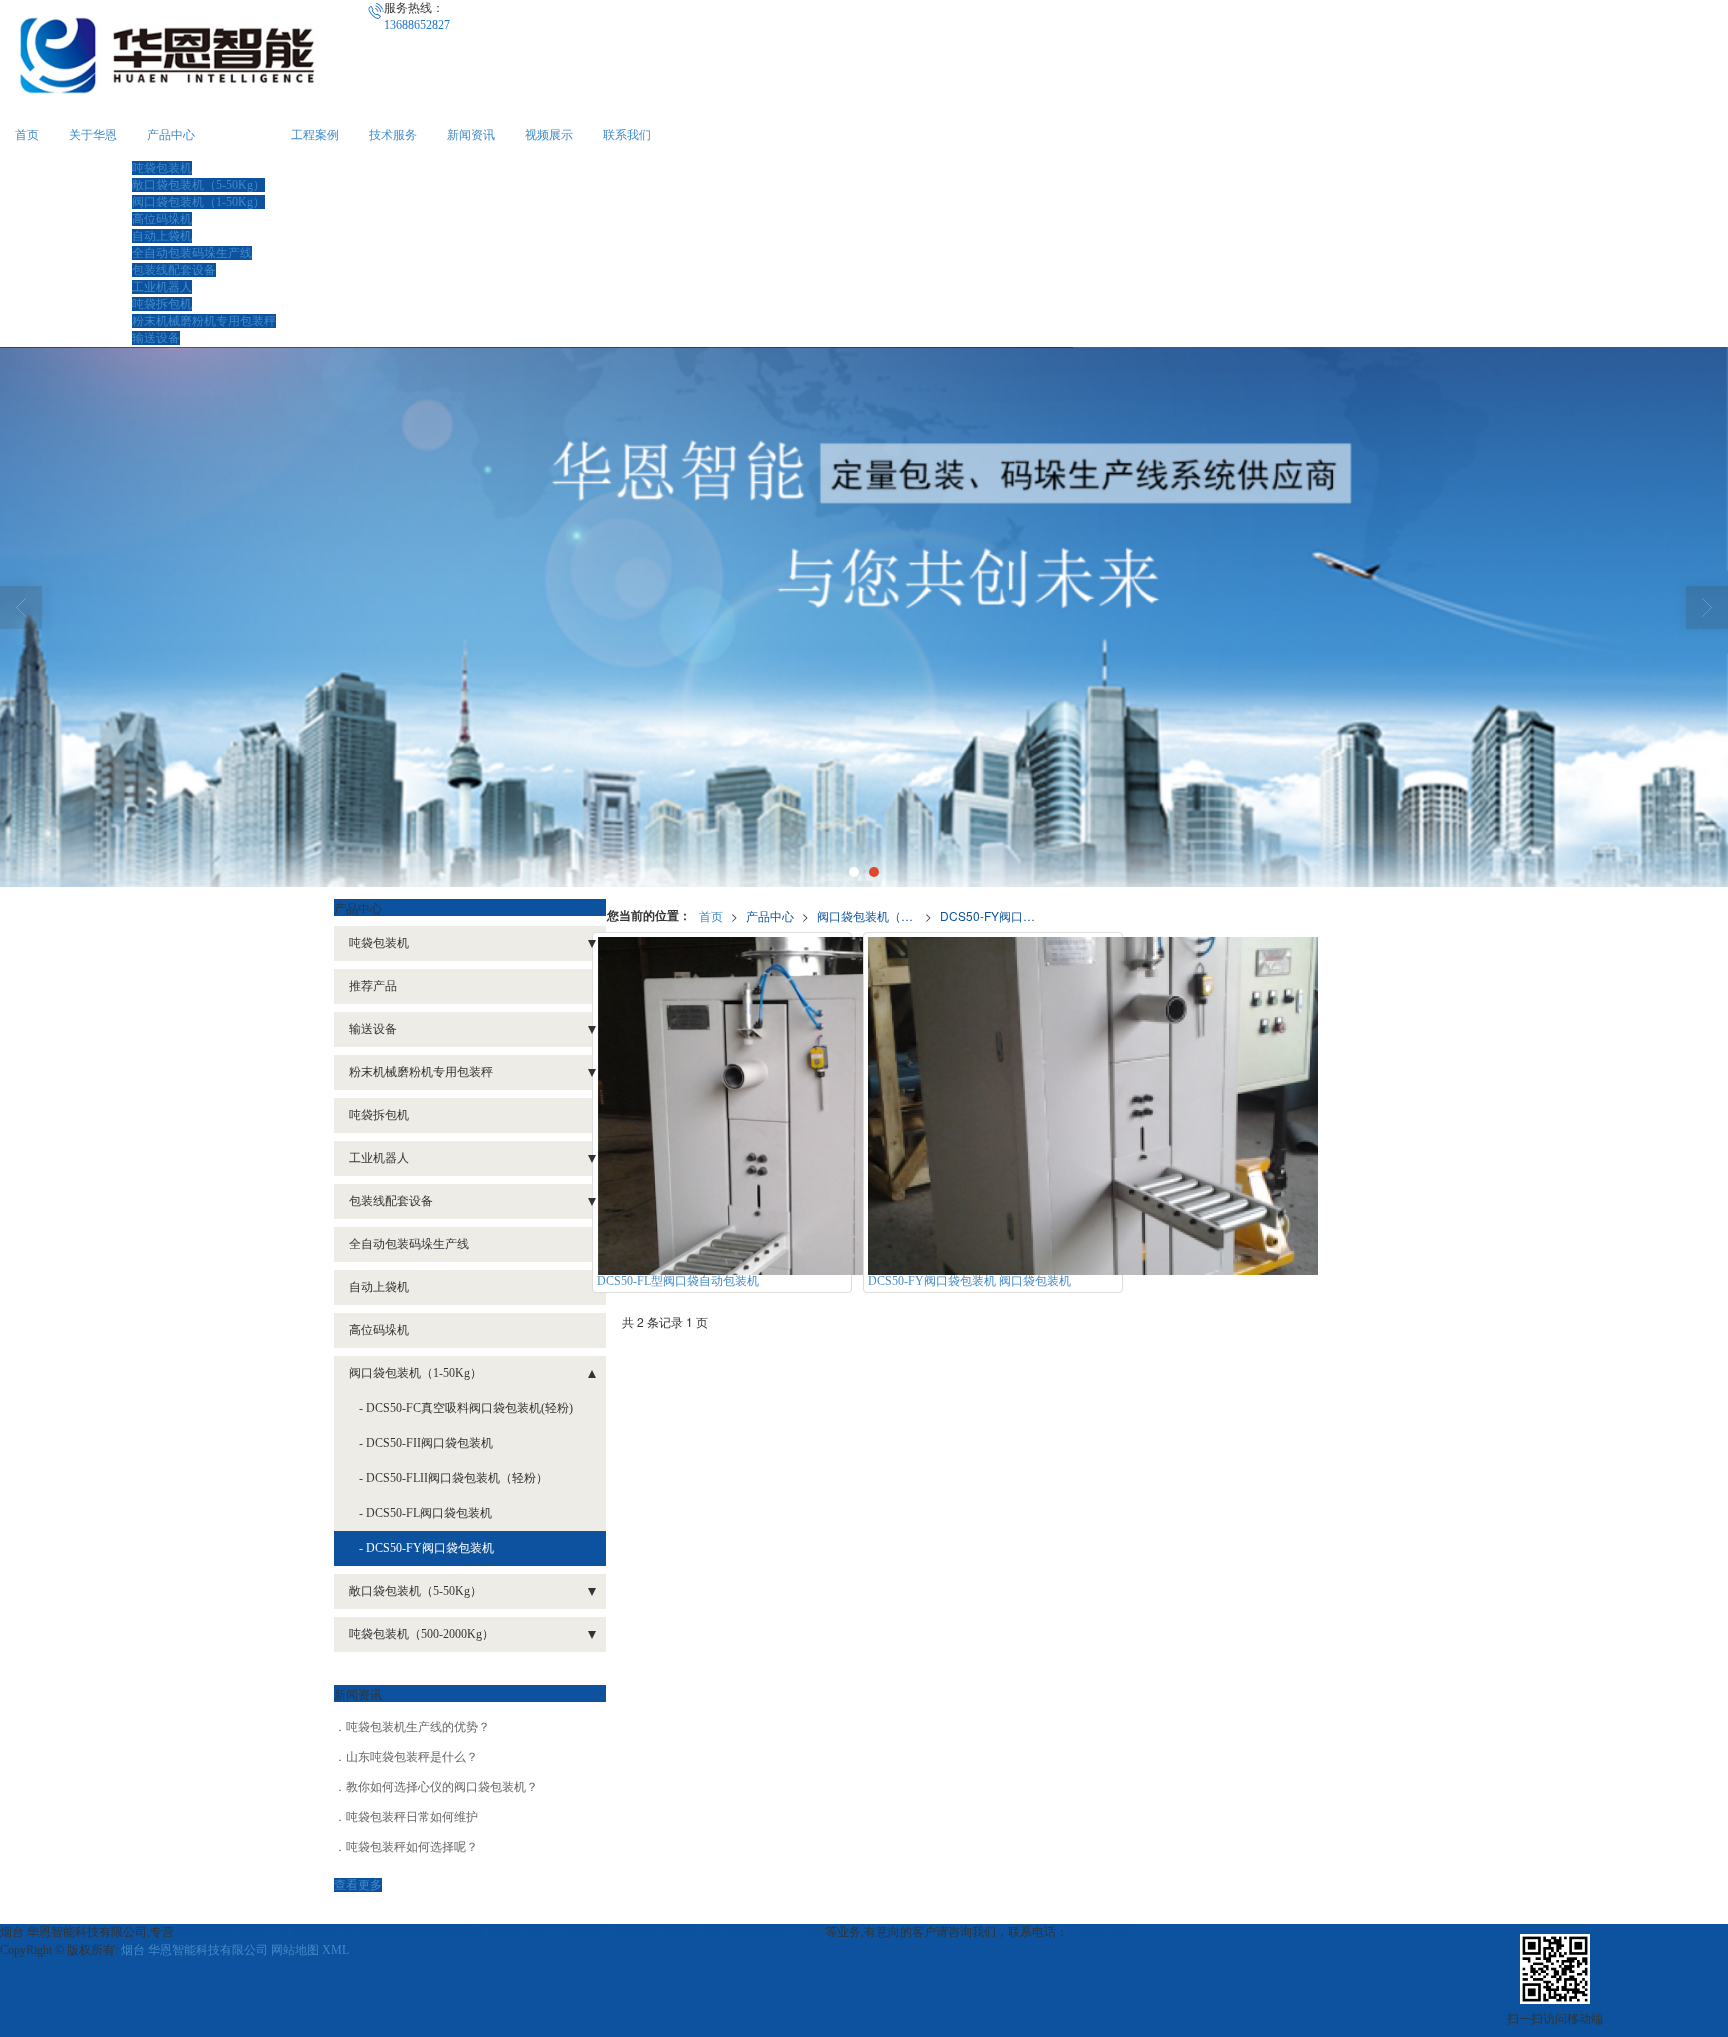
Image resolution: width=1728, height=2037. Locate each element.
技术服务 (393, 135)
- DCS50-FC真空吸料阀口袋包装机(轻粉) (466, 1408)
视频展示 (549, 135)
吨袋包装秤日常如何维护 (412, 1817)
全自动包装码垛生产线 (192, 253)
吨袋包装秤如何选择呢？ (412, 1847)
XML (335, 1950)
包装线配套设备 (174, 270)
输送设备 (156, 338)
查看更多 (358, 1885)
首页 (27, 135)
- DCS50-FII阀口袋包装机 (426, 1443)
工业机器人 (162, 287)
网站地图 (295, 1950)
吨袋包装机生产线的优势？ (418, 1727)
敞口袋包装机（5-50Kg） (198, 185)
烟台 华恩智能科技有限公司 (194, 1950)
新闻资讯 (471, 135)
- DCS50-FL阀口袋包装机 (425, 1513)
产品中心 (171, 135)
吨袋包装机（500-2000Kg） (421, 1634)
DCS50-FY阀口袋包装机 (994, 915)
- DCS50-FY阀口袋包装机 (426, 1548)
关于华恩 (93, 135)
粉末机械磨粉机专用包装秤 (204, 321)
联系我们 (627, 135)
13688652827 (1101, 1932)
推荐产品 (373, 986)
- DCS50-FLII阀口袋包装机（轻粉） (453, 1478)
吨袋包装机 (162, 168)
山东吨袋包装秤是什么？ (412, 1757)
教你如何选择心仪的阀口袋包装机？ (442, 1787)
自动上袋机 (162, 236)
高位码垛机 (162, 219)
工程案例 (315, 135)
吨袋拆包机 (162, 304)
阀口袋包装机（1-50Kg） (198, 202)
